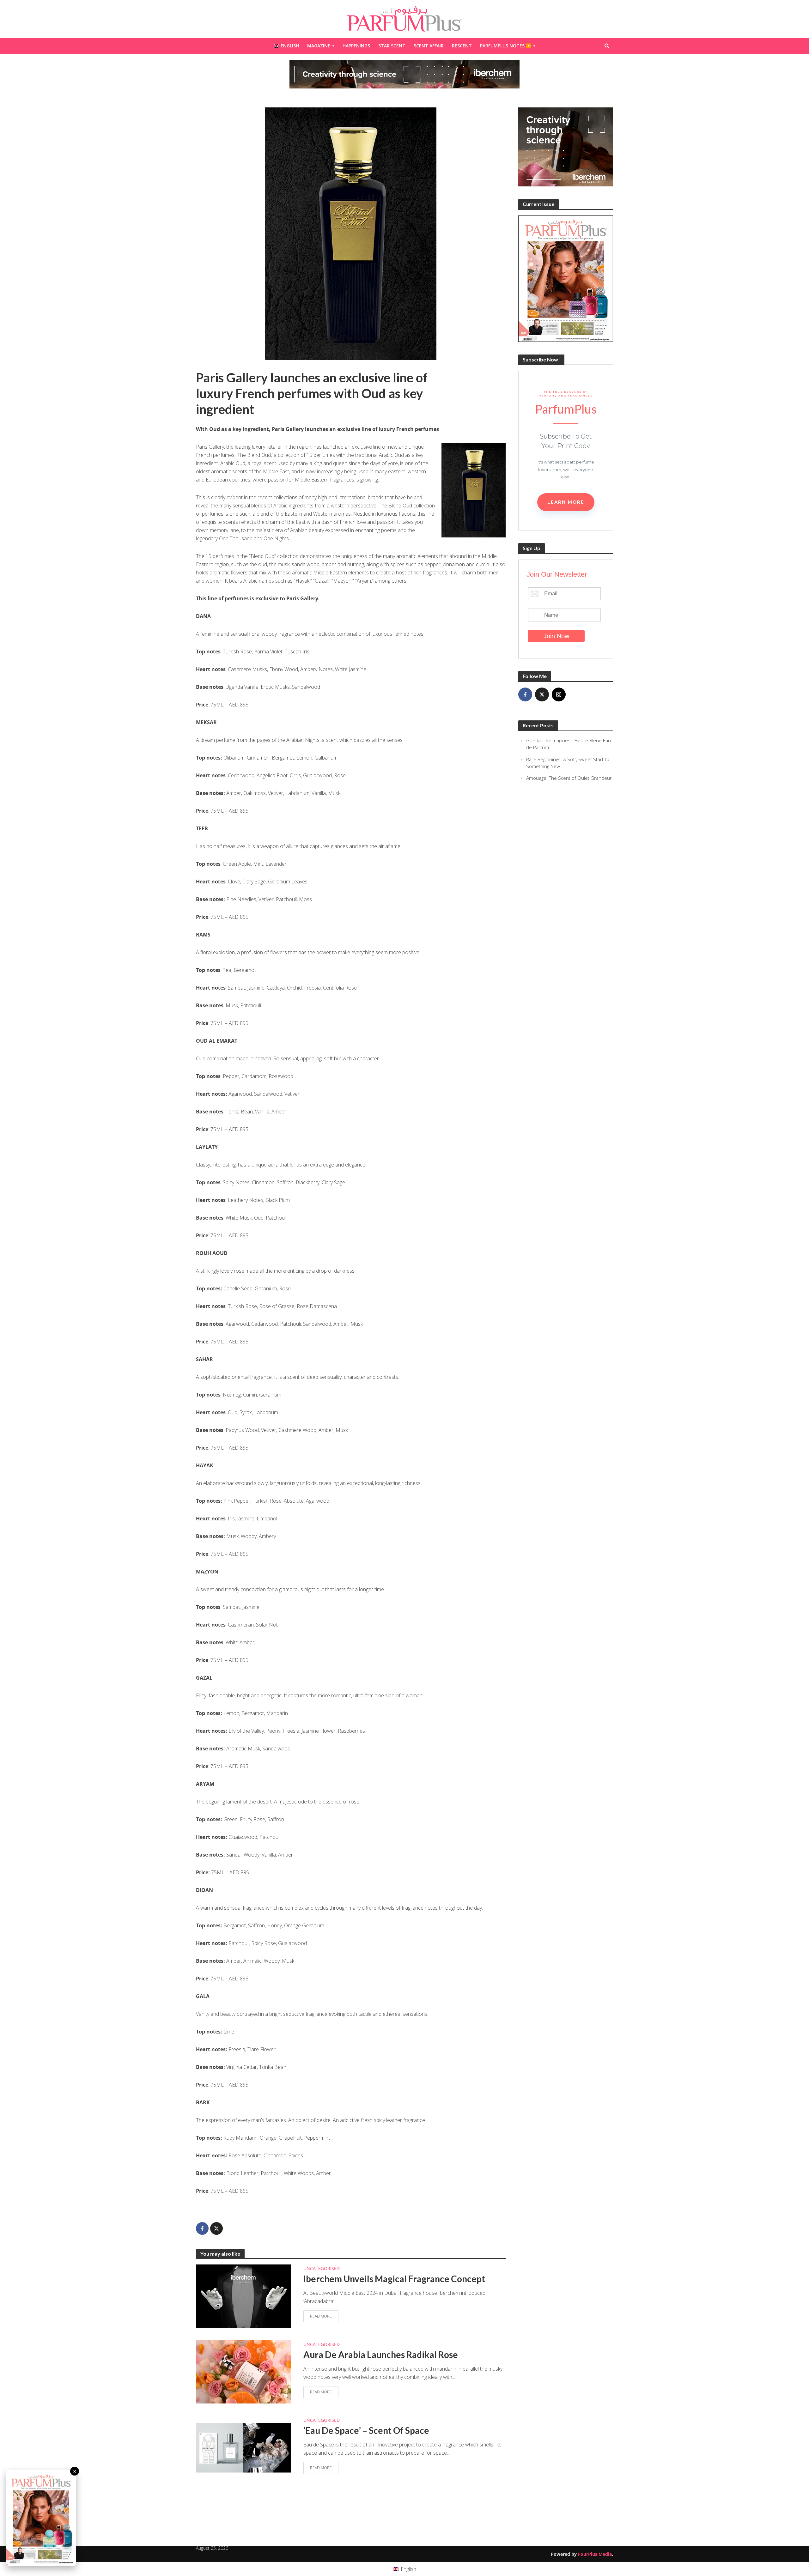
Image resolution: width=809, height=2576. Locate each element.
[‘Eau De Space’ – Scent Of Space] (243, 2447)
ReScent (462, 46)
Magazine (319, 46)
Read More (321, 2316)
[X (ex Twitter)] (542, 694)
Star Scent (392, 46)
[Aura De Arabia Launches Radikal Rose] (243, 2371)
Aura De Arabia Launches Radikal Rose (381, 2355)
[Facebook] (525, 694)
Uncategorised (322, 2268)
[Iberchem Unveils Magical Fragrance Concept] (243, 2295)
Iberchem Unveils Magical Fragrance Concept (394, 2279)
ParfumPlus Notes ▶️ (506, 46)
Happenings (356, 46)
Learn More (566, 502)
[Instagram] (559, 694)
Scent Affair (429, 46)
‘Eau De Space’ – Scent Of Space (366, 2430)
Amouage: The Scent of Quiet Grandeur (569, 778)
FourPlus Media (595, 2554)
